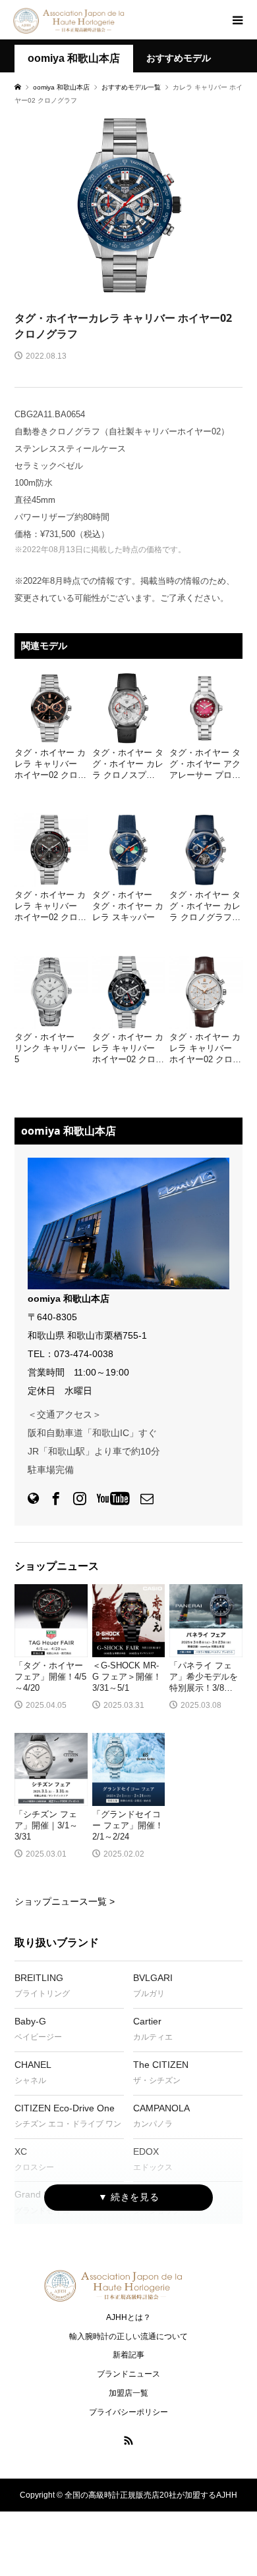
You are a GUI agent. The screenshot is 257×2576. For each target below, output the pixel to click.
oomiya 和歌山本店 (74, 58)
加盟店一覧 (128, 2393)
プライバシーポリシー (128, 2412)
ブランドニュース (128, 2374)
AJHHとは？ (128, 2317)
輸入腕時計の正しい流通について (128, 2336)
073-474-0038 (84, 1354)
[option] (128, 206)
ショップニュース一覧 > (65, 1901)
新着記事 (128, 2355)
